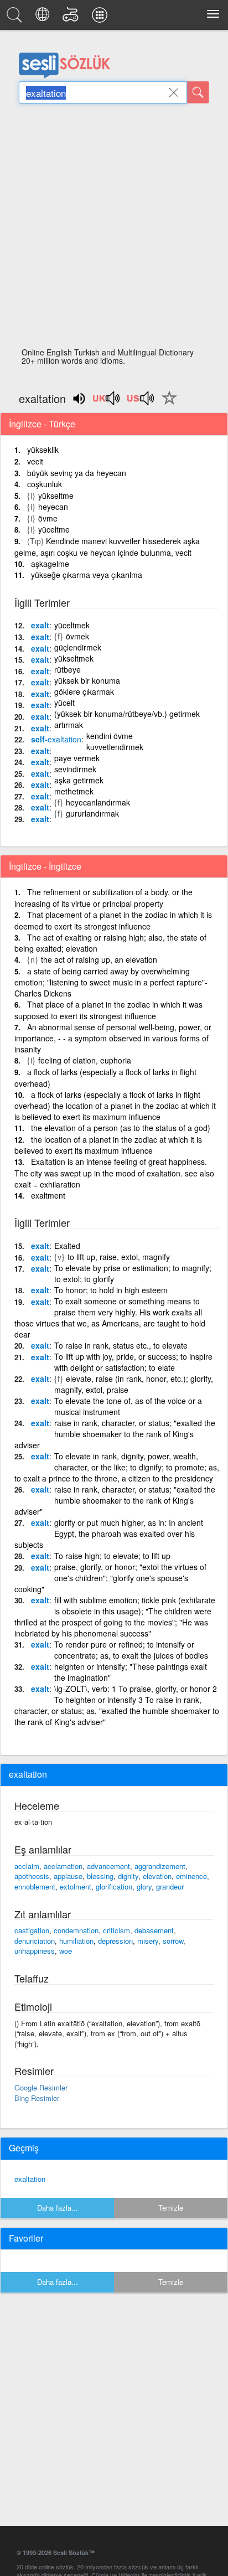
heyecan (53, 507)
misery (148, 1941)
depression (115, 1941)
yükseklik (43, 450)
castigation (32, 1930)
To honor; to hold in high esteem (111, 1290)
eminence (191, 1876)
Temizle (171, 2208)
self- (56, 739)
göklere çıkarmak (84, 691)
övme (48, 518)
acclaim (27, 1866)
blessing (100, 1876)
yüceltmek (72, 625)
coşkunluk (45, 484)
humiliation (76, 1941)
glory (144, 1886)
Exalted (67, 1246)
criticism (116, 1930)
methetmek (74, 791)
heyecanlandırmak (98, 802)
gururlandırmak (92, 813)
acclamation (63, 1866)
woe (66, 1951)
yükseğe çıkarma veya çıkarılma (87, 575)
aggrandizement (160, 1866)
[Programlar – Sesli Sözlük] (101, 18)
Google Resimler (41, 2087)
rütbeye (68, 669)
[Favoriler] (167, 404)
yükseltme (56, 495)
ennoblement (35, 1886)
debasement (154, 1930)
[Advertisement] (114, 229)
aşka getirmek (79, 780)
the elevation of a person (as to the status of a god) (121, 1128)
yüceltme (54, 529)
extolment (76, 1886)
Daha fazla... (58, 2208)
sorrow (173, 1941)
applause (68, 1876)
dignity (128, 1876)
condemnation (76, 1930)
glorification (114, 1886)
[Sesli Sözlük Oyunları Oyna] (72, 18)
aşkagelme (50, 564)
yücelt (64, 703)
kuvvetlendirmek (115, 747)
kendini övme (110, 736)
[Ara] (198, 92)
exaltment (48, 1195)
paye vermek (77, 758)
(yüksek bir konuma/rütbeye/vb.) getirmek (127, 714)
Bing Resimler (37, 2098)
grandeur (170, 1886)
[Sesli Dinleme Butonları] (107, 402)
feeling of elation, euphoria (85, 1060)
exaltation (30, 2179)
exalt (40, 625)
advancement (108, 1866)
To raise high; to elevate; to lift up (112, 1556)
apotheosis (32, 1876)
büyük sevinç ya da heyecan (77, 473)
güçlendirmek (78, 647)
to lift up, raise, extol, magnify (119, 1257)
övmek (77, 636)
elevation (157, 1876)
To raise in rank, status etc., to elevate (121, 1345)
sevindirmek (75, 769)
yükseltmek (74, 658)
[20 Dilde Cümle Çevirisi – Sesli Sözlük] (44, 18)
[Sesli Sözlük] (16, 18)
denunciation (35, 1941)
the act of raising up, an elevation (99, 959)
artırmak (69, 725)
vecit (35, 461)
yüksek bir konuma (87, 680)
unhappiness (35, 1951)
